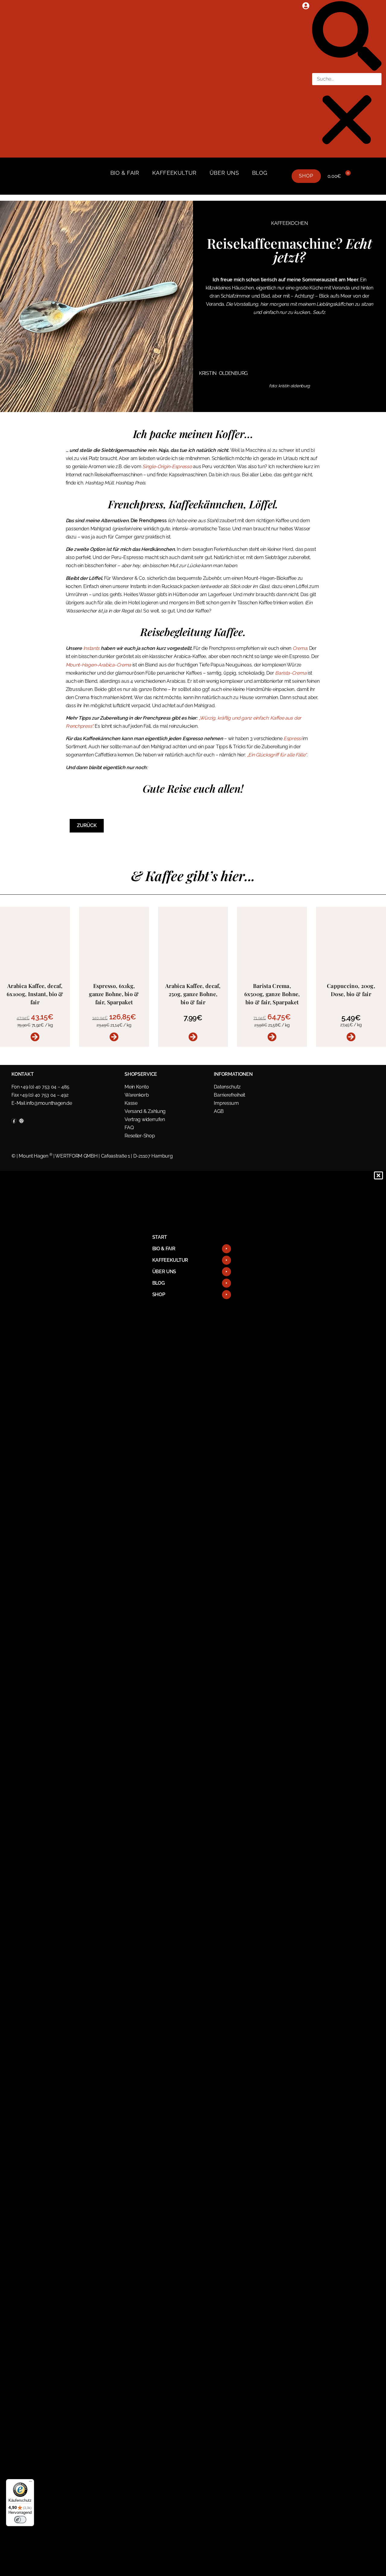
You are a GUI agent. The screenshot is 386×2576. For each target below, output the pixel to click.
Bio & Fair (125, 173)
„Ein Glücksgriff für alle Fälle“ (277, 755)
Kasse (131, 1103)
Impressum (226, 1103)
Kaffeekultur (174, 173)
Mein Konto (137, 1087)
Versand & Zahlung (145, 1111)
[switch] (20, 2520)
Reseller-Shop (140, 1136)
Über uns (224, 173)
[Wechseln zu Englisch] (115, 181)
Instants (92, 648)
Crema (300, 648)
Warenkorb (137, 1095)
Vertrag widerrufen (145, 1119)
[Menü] (30, 2483)
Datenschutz (227, 1087)
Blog (260, 173)
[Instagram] (21, 1121)
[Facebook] (14, 1121)
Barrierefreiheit (229, 1095)
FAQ (129, 1128)
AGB (219, 1111)
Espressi (293, 738)
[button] (347, 37)
